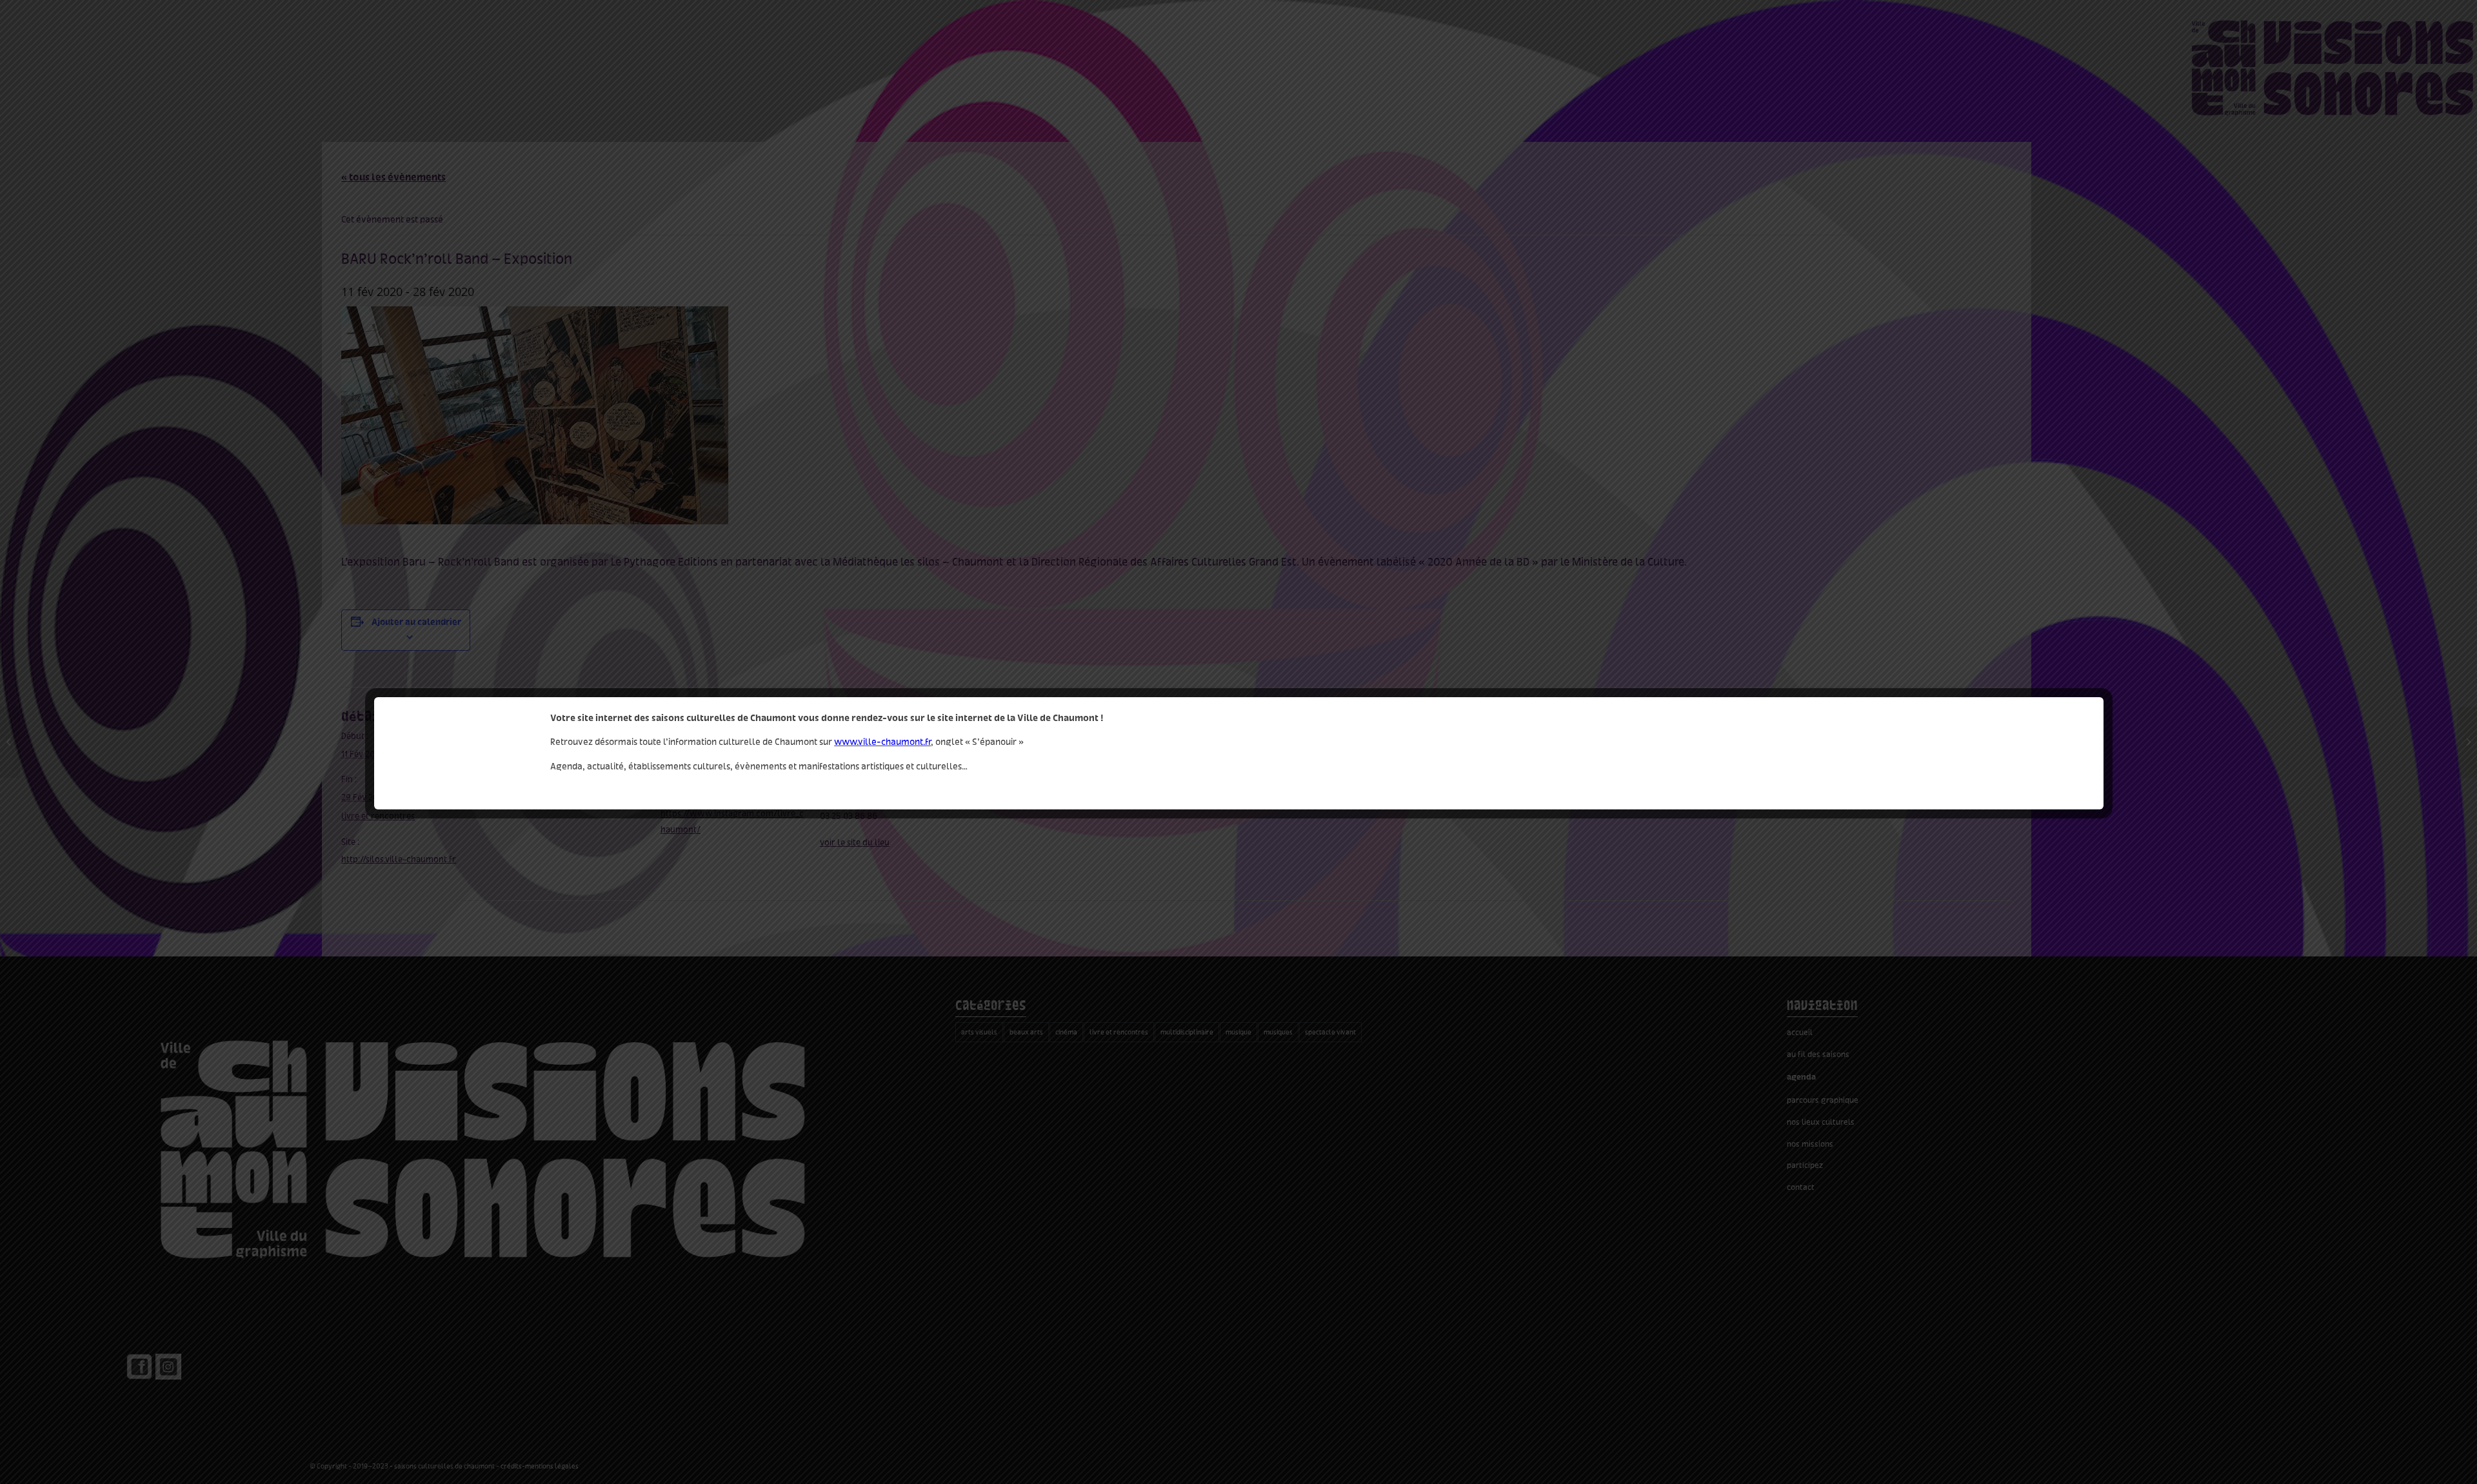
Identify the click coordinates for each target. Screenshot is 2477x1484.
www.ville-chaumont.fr (882, 742)
